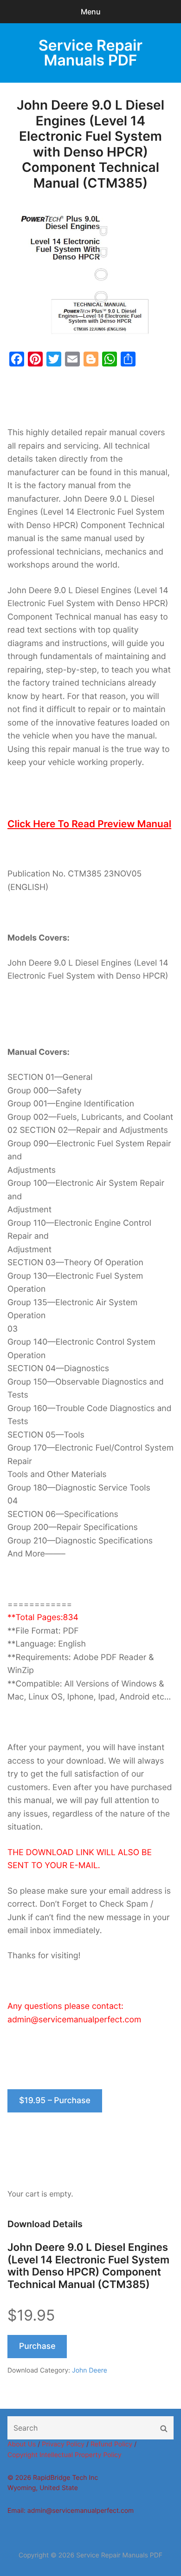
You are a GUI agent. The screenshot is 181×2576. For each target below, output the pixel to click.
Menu (91, 12)
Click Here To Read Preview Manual (89, 824)
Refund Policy (111, 2444)
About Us (22, 2444)
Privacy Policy (63, 2444)
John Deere (90, 2370)
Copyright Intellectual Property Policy (65, 2455)
